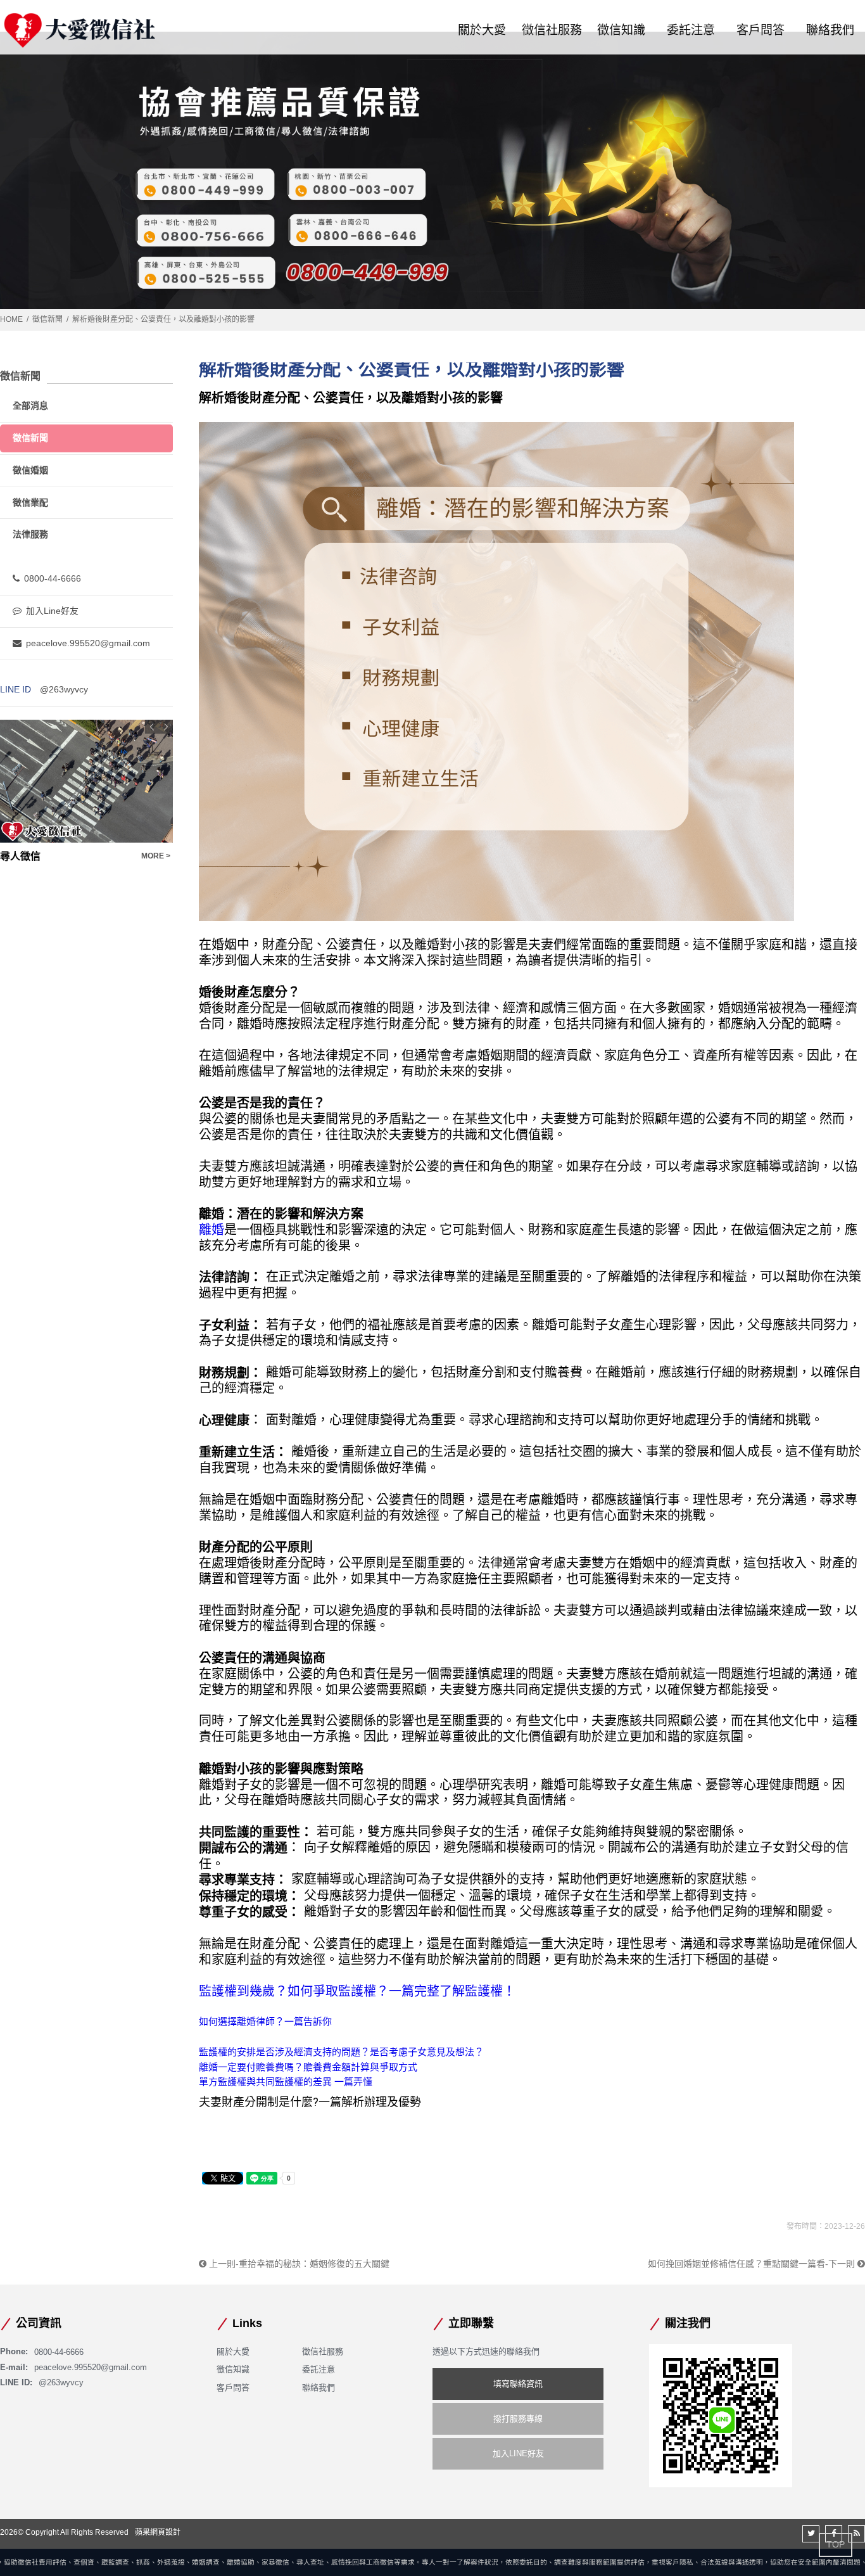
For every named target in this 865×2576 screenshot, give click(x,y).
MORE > (156, 856)
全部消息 (30, 405)
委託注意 (691, 30)
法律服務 (30, 534)
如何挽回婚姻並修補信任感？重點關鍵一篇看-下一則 (753, 2264)
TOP (836, 2544)
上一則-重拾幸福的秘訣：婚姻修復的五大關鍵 (298, 2264)
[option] (86, 792)
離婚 (212, 1230)
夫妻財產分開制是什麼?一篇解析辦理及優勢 (310, 2102)
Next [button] (166, 727)
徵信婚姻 (30, 470)
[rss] (856, 2534)
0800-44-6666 (53, 578)
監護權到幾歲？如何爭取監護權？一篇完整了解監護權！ (357, 1991)
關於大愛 (482, 30)
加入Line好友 (52, 611)
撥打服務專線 (518, 2419)
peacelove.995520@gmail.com (88, 643)
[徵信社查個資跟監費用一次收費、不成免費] (432, 170)
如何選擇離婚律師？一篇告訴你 (265, 2021)
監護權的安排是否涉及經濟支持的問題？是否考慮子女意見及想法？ (341, 2052)
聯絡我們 (830, 30)
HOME (11, 319)
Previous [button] (152, 727)
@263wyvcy (64, 689)
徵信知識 (621, 30)
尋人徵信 (20, 856)
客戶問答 (761, 30)
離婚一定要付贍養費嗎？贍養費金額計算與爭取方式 (308, 2067)
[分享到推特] (811, 2534)
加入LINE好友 (518, 2453)
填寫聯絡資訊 (518, 2384)
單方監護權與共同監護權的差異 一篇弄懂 (286, 2082)
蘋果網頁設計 (158, 2532)
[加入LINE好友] (721, 2415)
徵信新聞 (47, 319)
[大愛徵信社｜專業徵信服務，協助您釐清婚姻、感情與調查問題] (79, 30)
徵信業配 (30, 502)
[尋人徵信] (86, 781)
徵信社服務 (552, 30)
